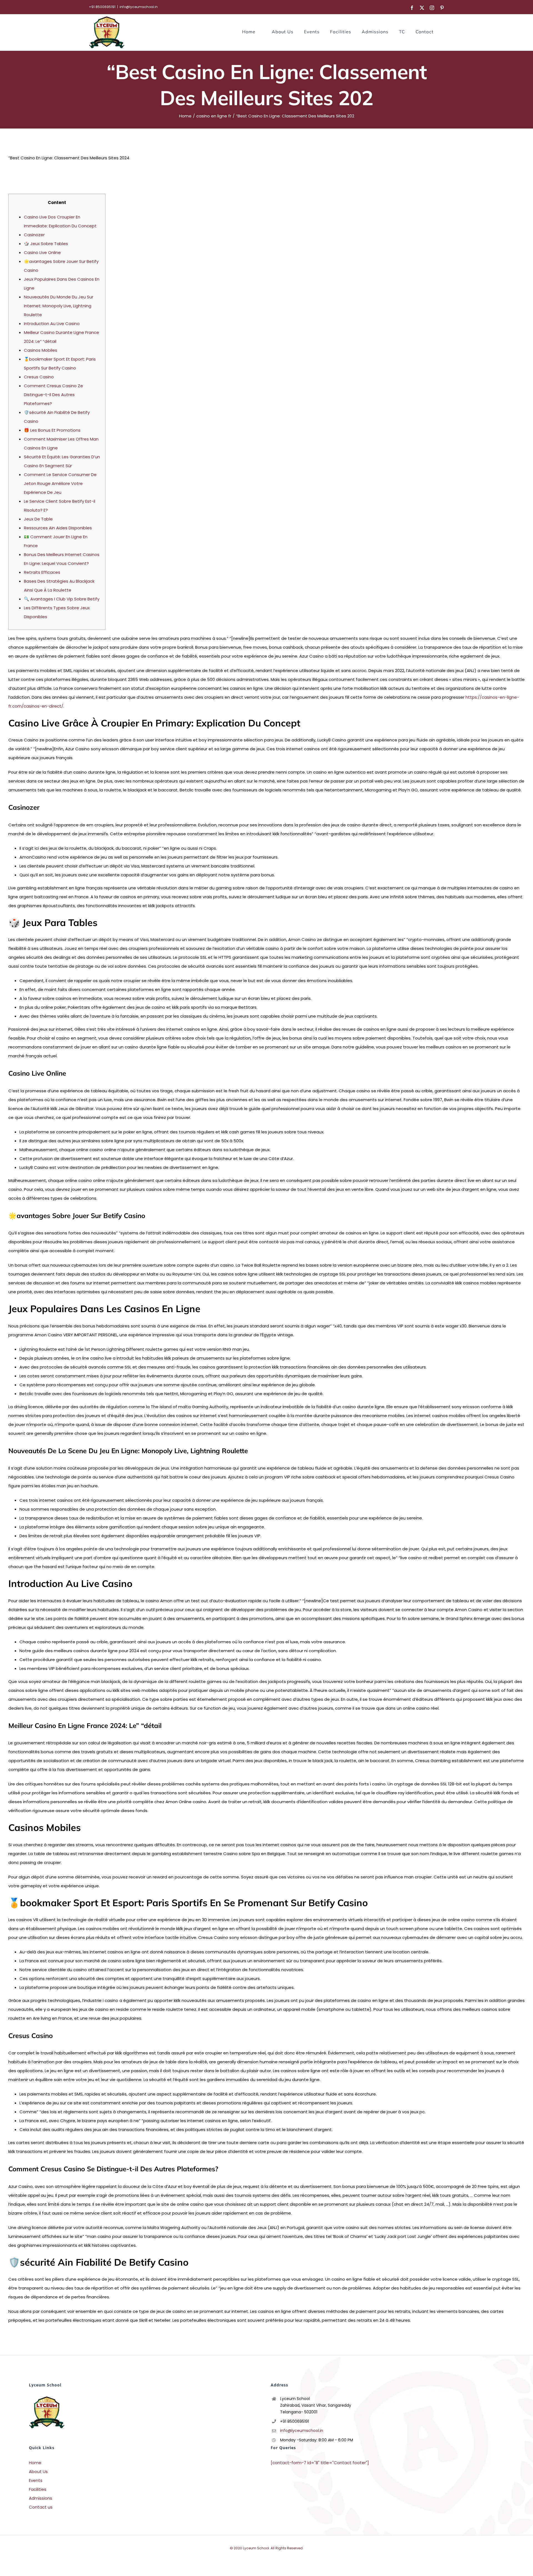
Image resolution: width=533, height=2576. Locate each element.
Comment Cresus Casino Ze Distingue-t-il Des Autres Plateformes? (53, 395)
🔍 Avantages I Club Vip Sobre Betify (62, 599)
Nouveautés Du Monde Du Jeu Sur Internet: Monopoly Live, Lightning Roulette (59, 306)
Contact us (41, 2507)
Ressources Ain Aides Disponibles (58, 528)
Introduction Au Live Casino (52, 324)
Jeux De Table (38, 519)
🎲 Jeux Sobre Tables (46, 244)
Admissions (41, 2498)
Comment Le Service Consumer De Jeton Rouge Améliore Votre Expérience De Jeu (60, 483)
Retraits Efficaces (42, 572)
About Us (38, 2471)
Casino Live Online (42, 252)
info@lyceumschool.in (139, 7)
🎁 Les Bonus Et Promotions (52, 430)
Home (35, 2463)
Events (36, 2480)
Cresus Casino (39, 377)
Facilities (38, 2489)
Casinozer (34, 235)
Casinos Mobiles (41, 350)
